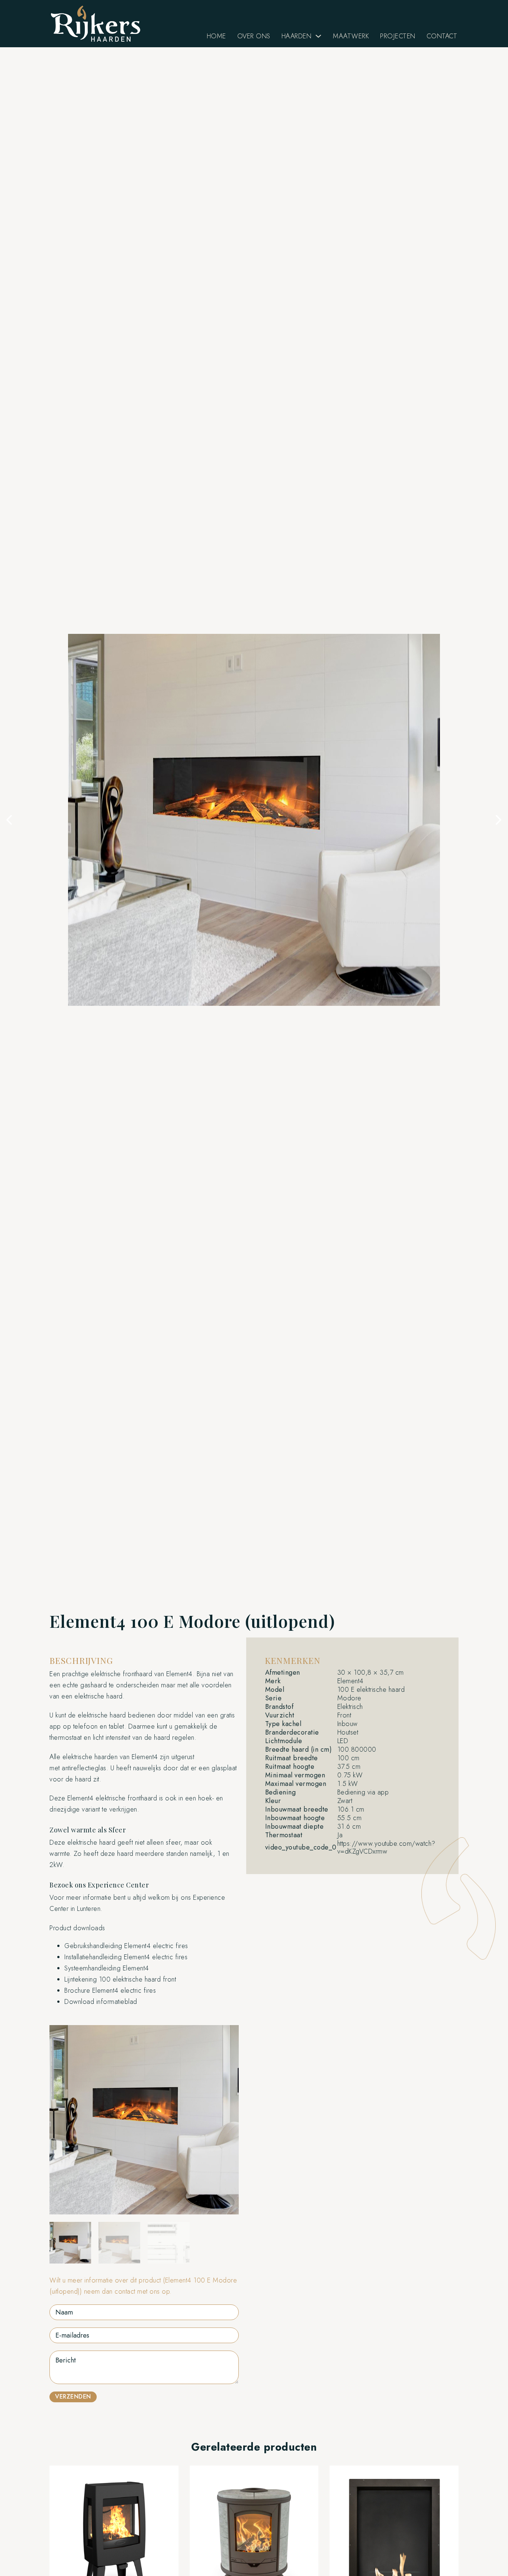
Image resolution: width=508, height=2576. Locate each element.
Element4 (179, 1674)
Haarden (297, 36)
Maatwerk (351, 36)
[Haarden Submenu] (318, 36)
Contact (442, 36)
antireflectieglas (84, 1768)
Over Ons (254, 36)
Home (216, 36)
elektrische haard (102, 1715)
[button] (9, 820)
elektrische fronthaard (121, 1674)
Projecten (398, 36)
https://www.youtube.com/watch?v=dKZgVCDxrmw (386, 1847)
